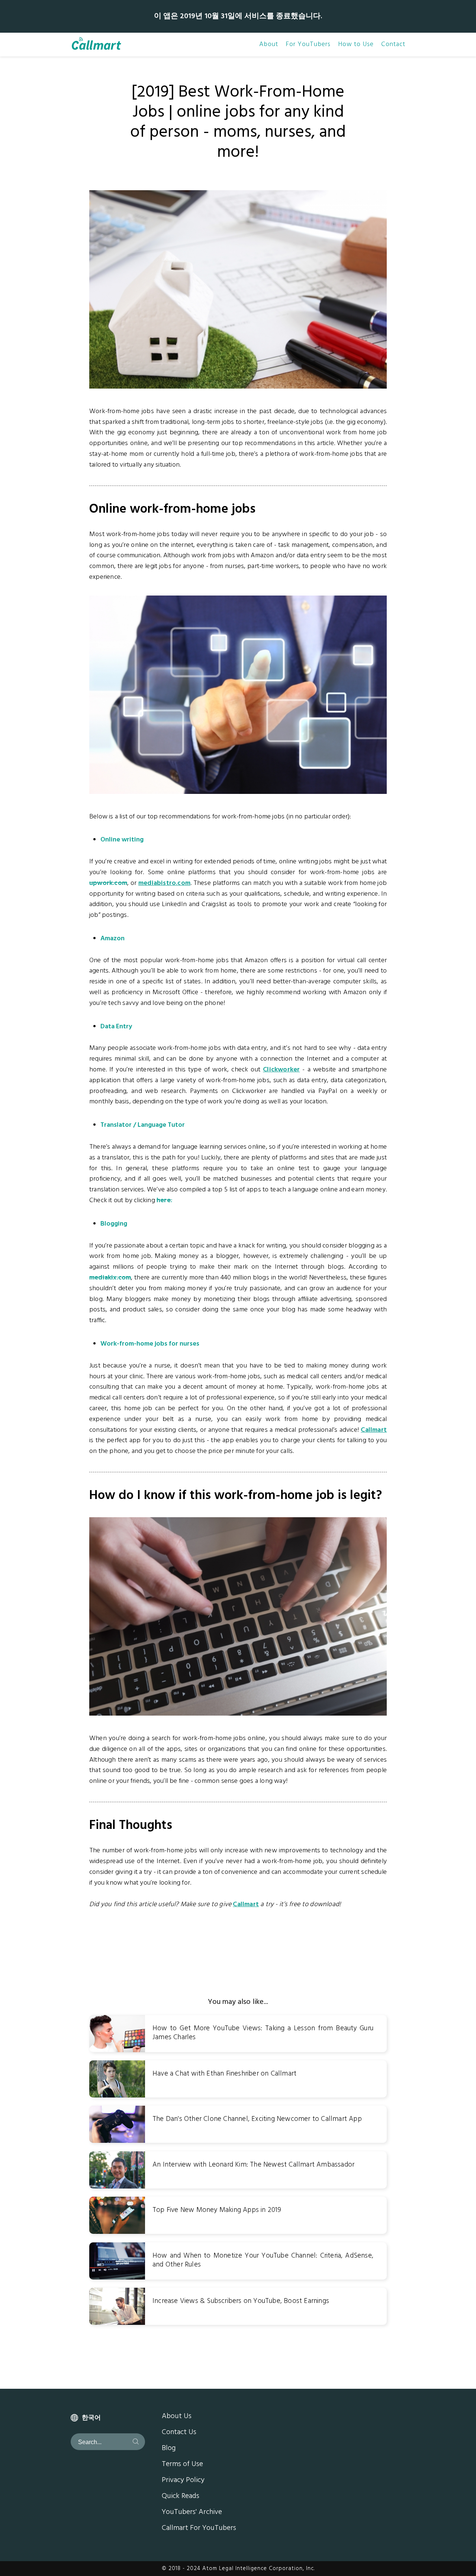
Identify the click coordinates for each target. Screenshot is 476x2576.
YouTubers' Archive (192, 2512)
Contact (393, 45)
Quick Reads (181, 2496)
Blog (169, 2449)
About (269, 45)
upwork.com (108, 883)
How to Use (356, 45)
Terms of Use (182, 2465)
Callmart (374, 1430)
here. (164, 1201)
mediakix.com (110, 1278)
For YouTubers (308, 45)
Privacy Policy (183, 2481)
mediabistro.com (164, 883)
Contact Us (179, 2433)
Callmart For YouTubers (199, 2528)
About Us (177, 2417)
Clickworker (281, 1070)
